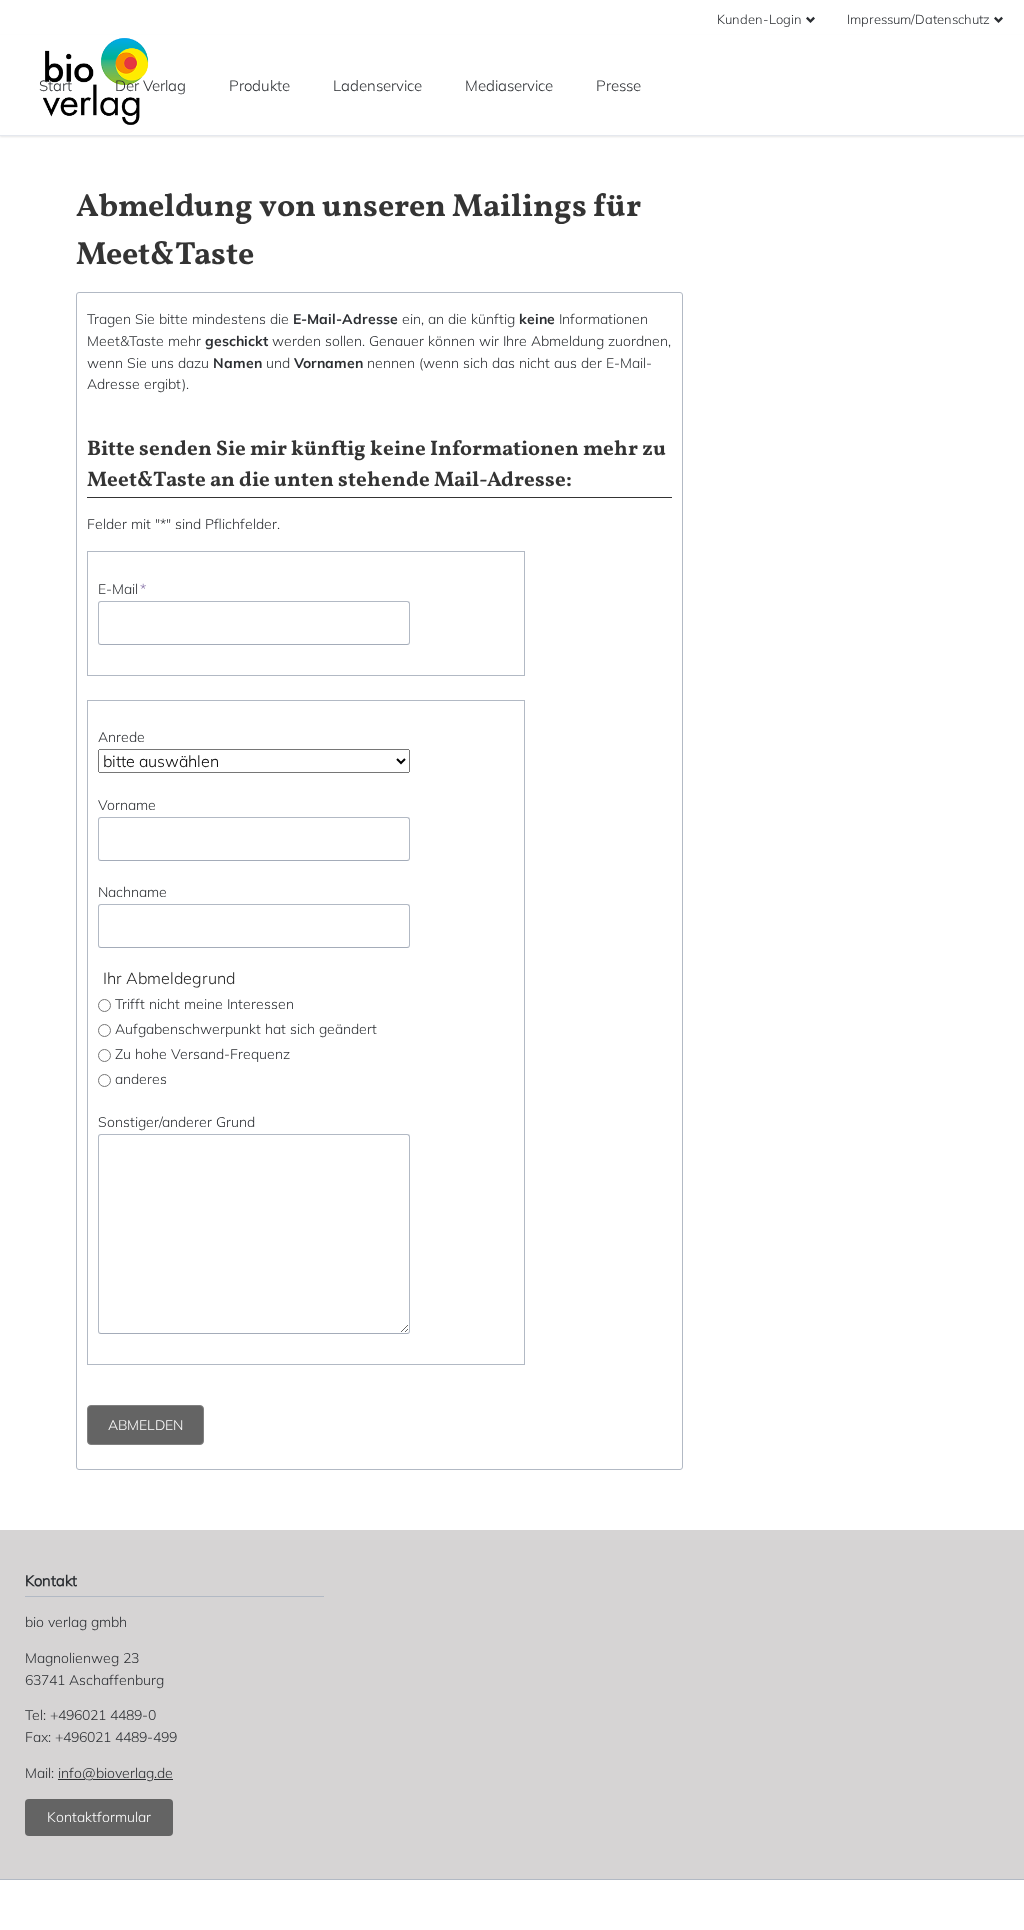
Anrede (121, 737)
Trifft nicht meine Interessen (204, 1004)
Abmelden (145, 1425)
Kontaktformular (99, 1817)
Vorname (127, 805)
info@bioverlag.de (115, 1773)
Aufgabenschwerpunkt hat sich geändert (246, 1029)
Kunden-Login (759, 19)
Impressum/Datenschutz (918, 19)
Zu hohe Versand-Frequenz (202, 1054)
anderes (141, 1079)
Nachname (132, 892)
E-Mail (122, 589)
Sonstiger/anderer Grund (176, 1122)
